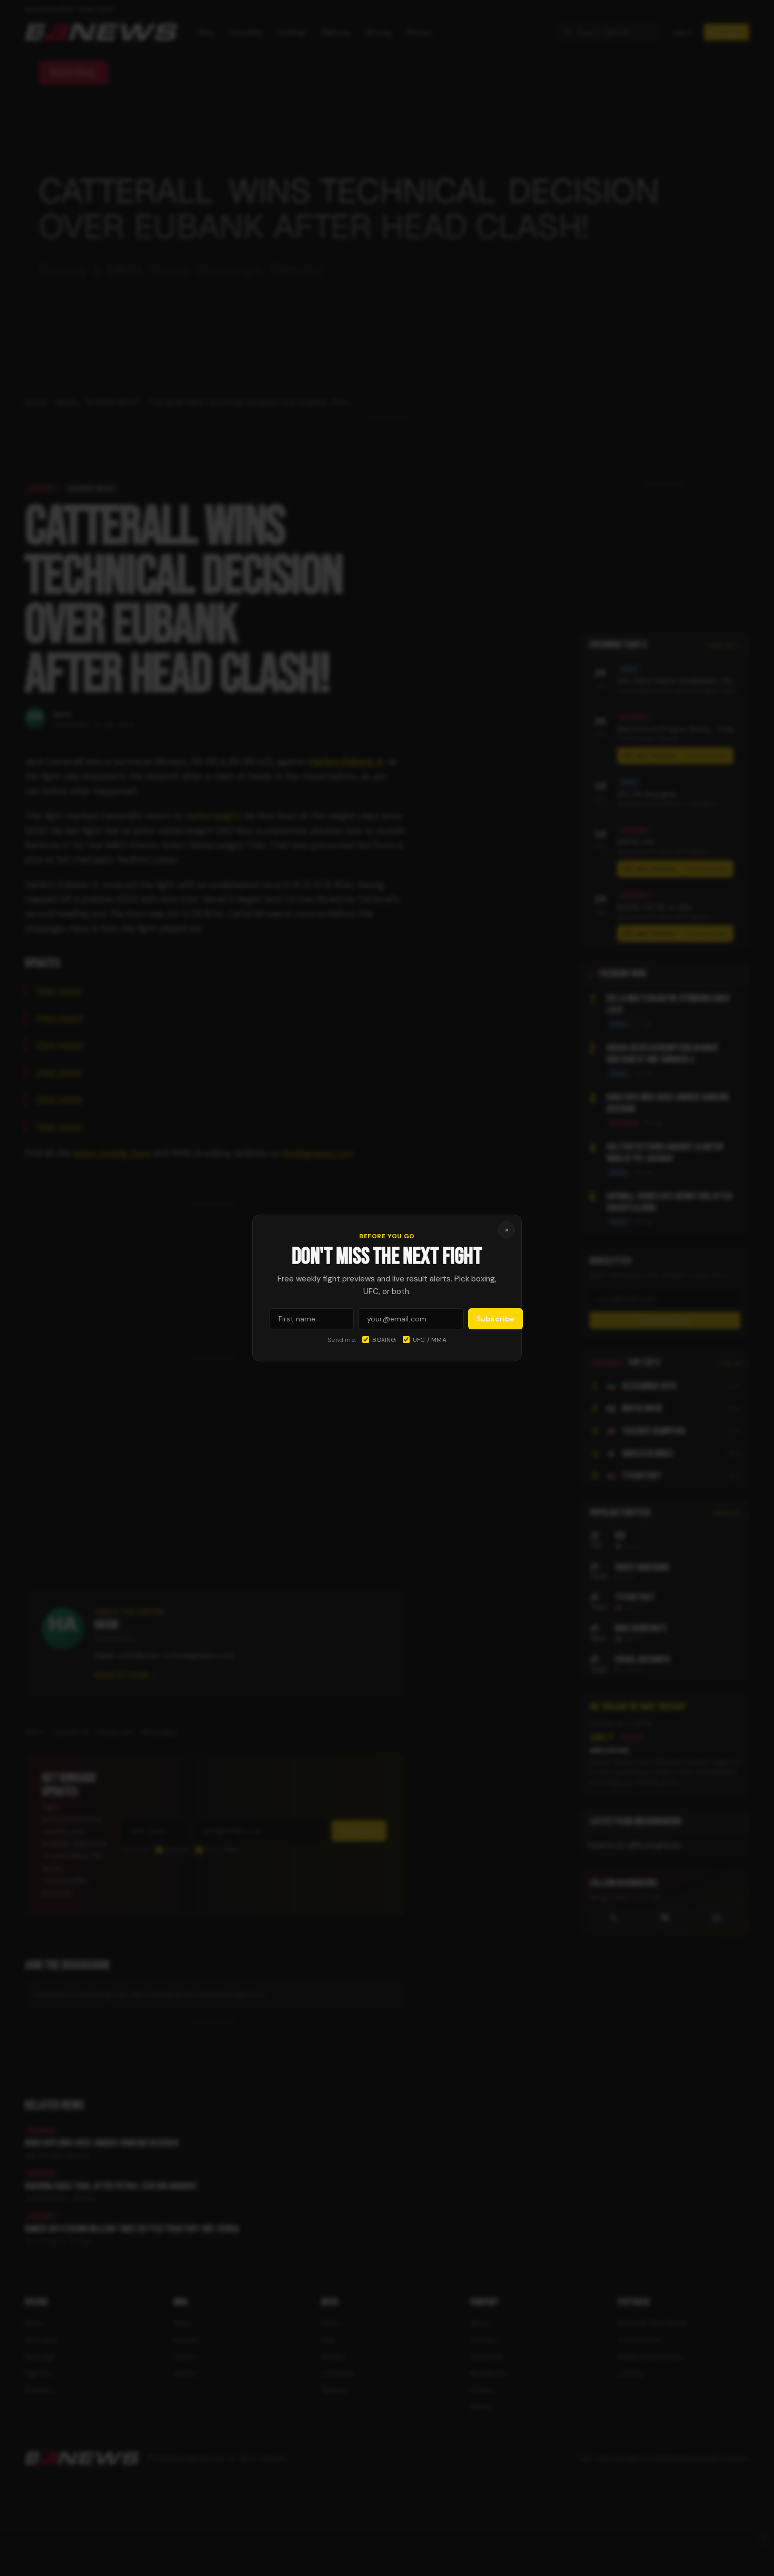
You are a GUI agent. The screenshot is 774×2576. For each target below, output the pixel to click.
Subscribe (495, 1319)
